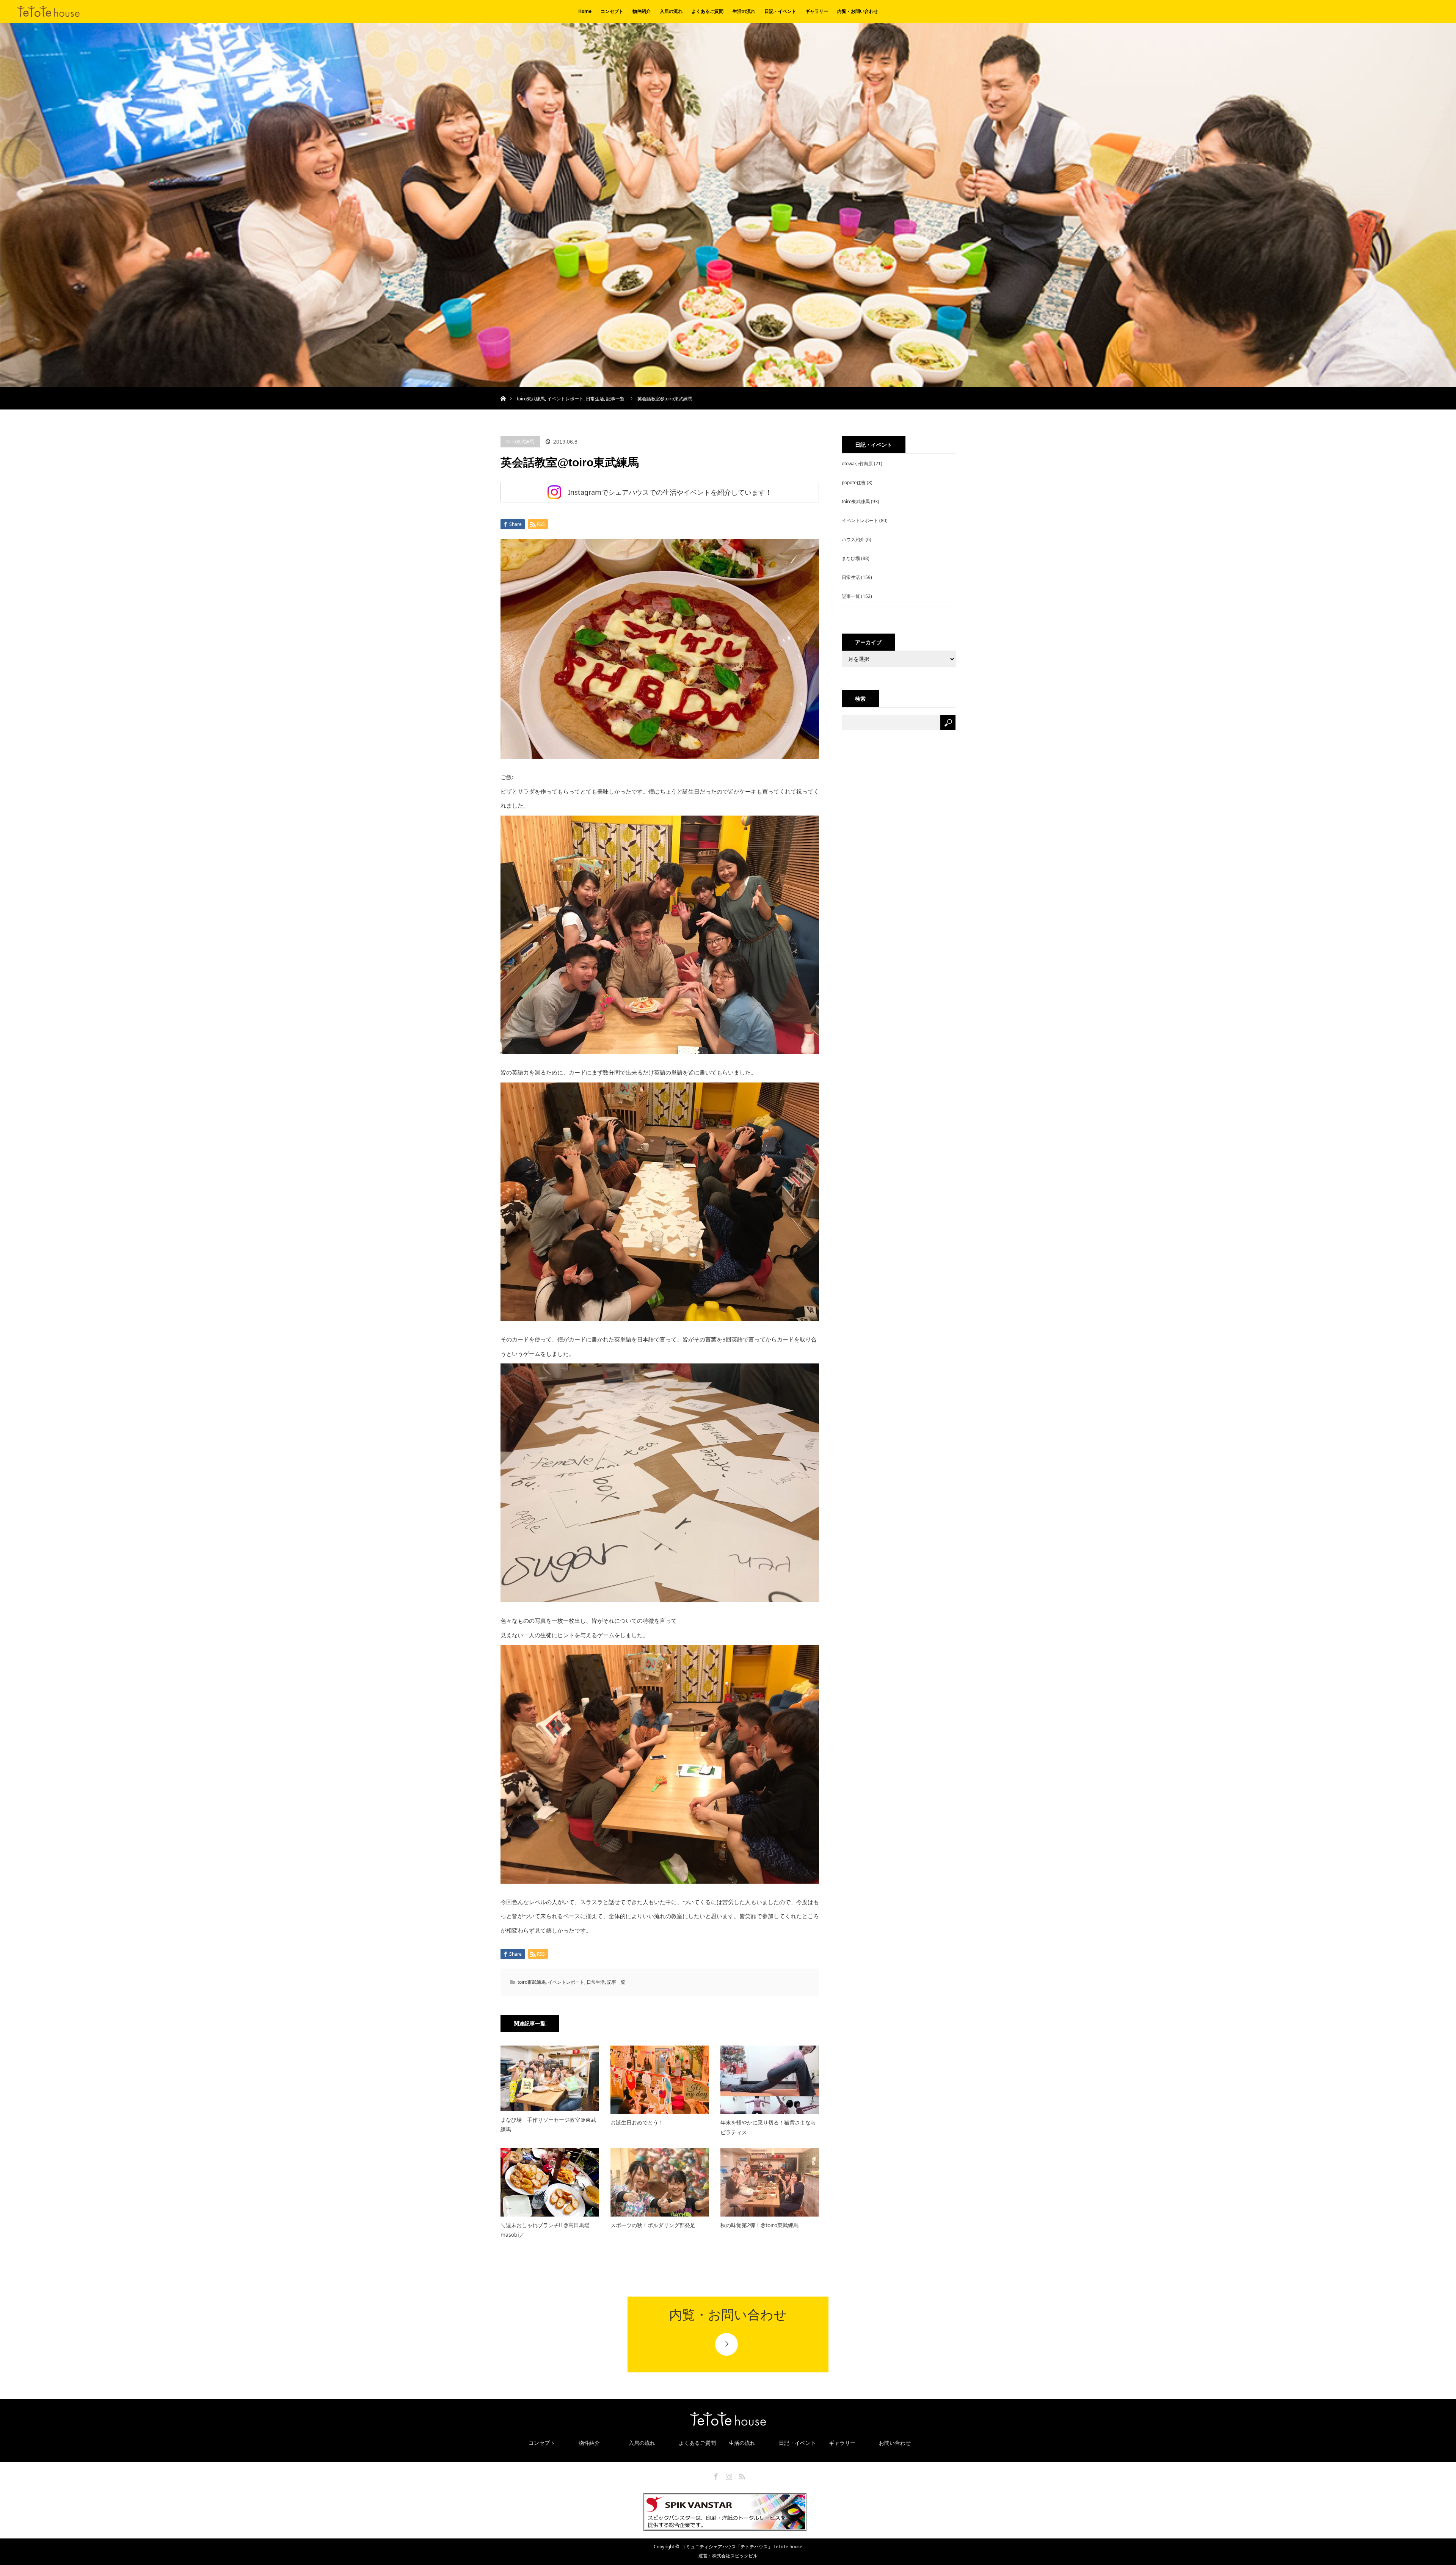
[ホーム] (503, 390)
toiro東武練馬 (531, 399)
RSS (741, 2475)
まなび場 (851, 558)
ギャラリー (817, 11)
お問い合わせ (895, 2443)
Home (585, 11)
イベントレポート (565, 399)
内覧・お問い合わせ (858, 11)
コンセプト (612, 11)
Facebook (715, 2475)
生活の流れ (744, 11)
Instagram (728, 2475)
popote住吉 (854, 482)
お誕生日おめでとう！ (637, 2122)
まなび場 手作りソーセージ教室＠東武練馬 (548, 2124)
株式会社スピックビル (735, 2556)
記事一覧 (615, 399)
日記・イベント (780, 11)
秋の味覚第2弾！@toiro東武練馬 (759, 2225)
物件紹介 (642, 11)
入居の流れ (671, 11)
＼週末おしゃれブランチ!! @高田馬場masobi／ (545, 2230)
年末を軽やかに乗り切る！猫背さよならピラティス (768, 2127)
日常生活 (595, 399)
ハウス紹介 (853, 539)
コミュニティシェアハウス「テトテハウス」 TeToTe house (742, 2547)
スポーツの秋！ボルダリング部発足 (653, 2225)
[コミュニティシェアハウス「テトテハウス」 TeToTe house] (17, 14)
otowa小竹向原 (857, 464)
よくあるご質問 (708, 11)
